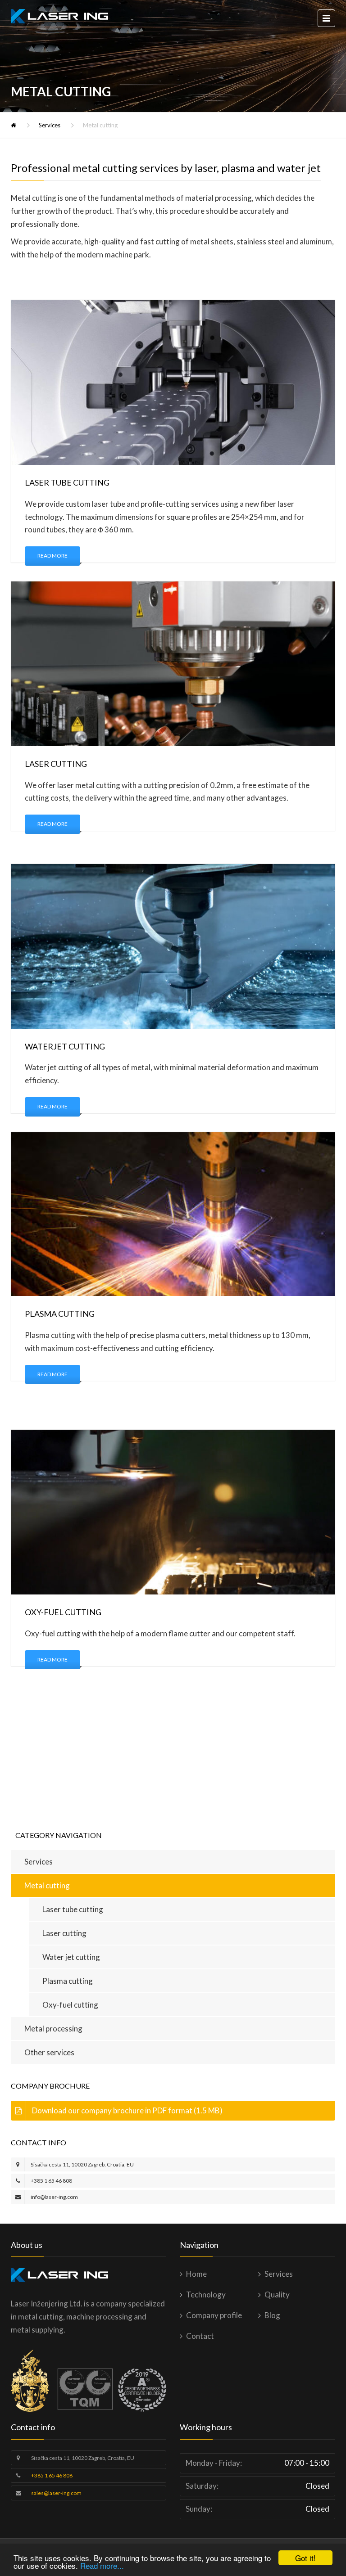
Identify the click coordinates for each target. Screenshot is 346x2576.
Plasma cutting (68, 1981)
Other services (49, 2052)
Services (50, 125)
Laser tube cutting (73, 1909)
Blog (272, 2315)
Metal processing (53, 2029)
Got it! (305, 2558)
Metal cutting (47, 1885)
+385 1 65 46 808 (51, 2181)
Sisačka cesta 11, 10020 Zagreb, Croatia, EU (82, 2164)
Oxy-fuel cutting (70, 2005)
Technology (206, 2295)
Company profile (214, 2315)
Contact (200, 2336)
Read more (52, 556)
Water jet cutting (71, 1957)
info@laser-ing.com (54, 2197)
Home (196, 2274)
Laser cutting (64, 1933)
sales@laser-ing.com (56, 2493)
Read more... (102, 2565)
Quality (277, 2295)
